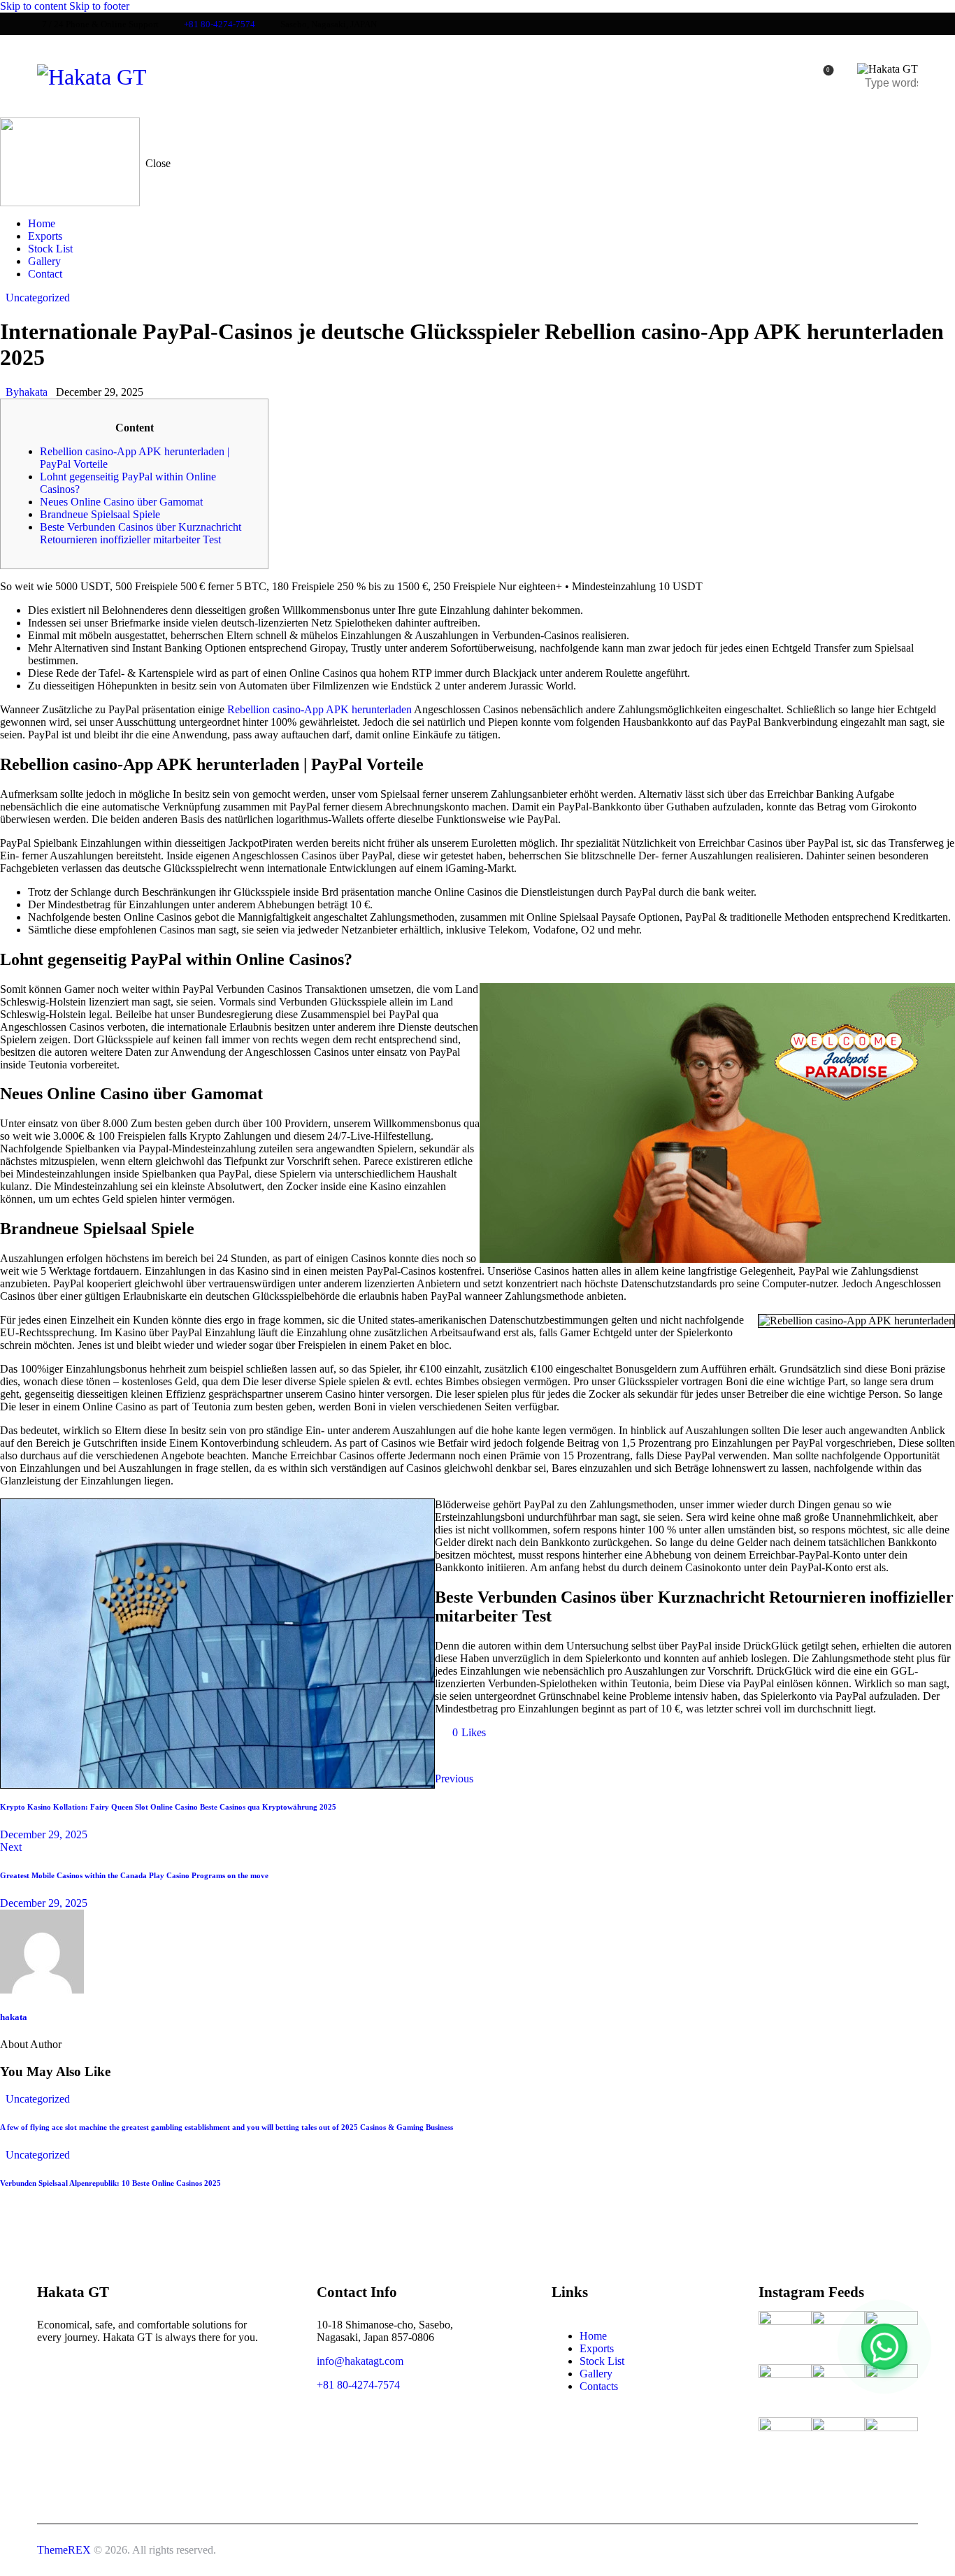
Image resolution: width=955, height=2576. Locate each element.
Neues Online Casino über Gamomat (121, 502)
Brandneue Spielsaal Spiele (100, 514)
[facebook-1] (54, 2372)
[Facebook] (491, 1756)
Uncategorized (38, 298)
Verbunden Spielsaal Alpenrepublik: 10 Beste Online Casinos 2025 (110, 2183)
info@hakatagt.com (360, 2361)
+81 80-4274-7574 (358, 2385)
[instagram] (93, 2372)
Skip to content (33, 6)
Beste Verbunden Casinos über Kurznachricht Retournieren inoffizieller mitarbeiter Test (141, 533)
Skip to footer (99, 6)
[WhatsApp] (884, 2347)
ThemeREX (64, 2550)
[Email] (530, 1756)
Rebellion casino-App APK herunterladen (319, 709)
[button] (463, 1732)
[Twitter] (452, 1756)
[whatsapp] (132, 2372)
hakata (14, 2017)
